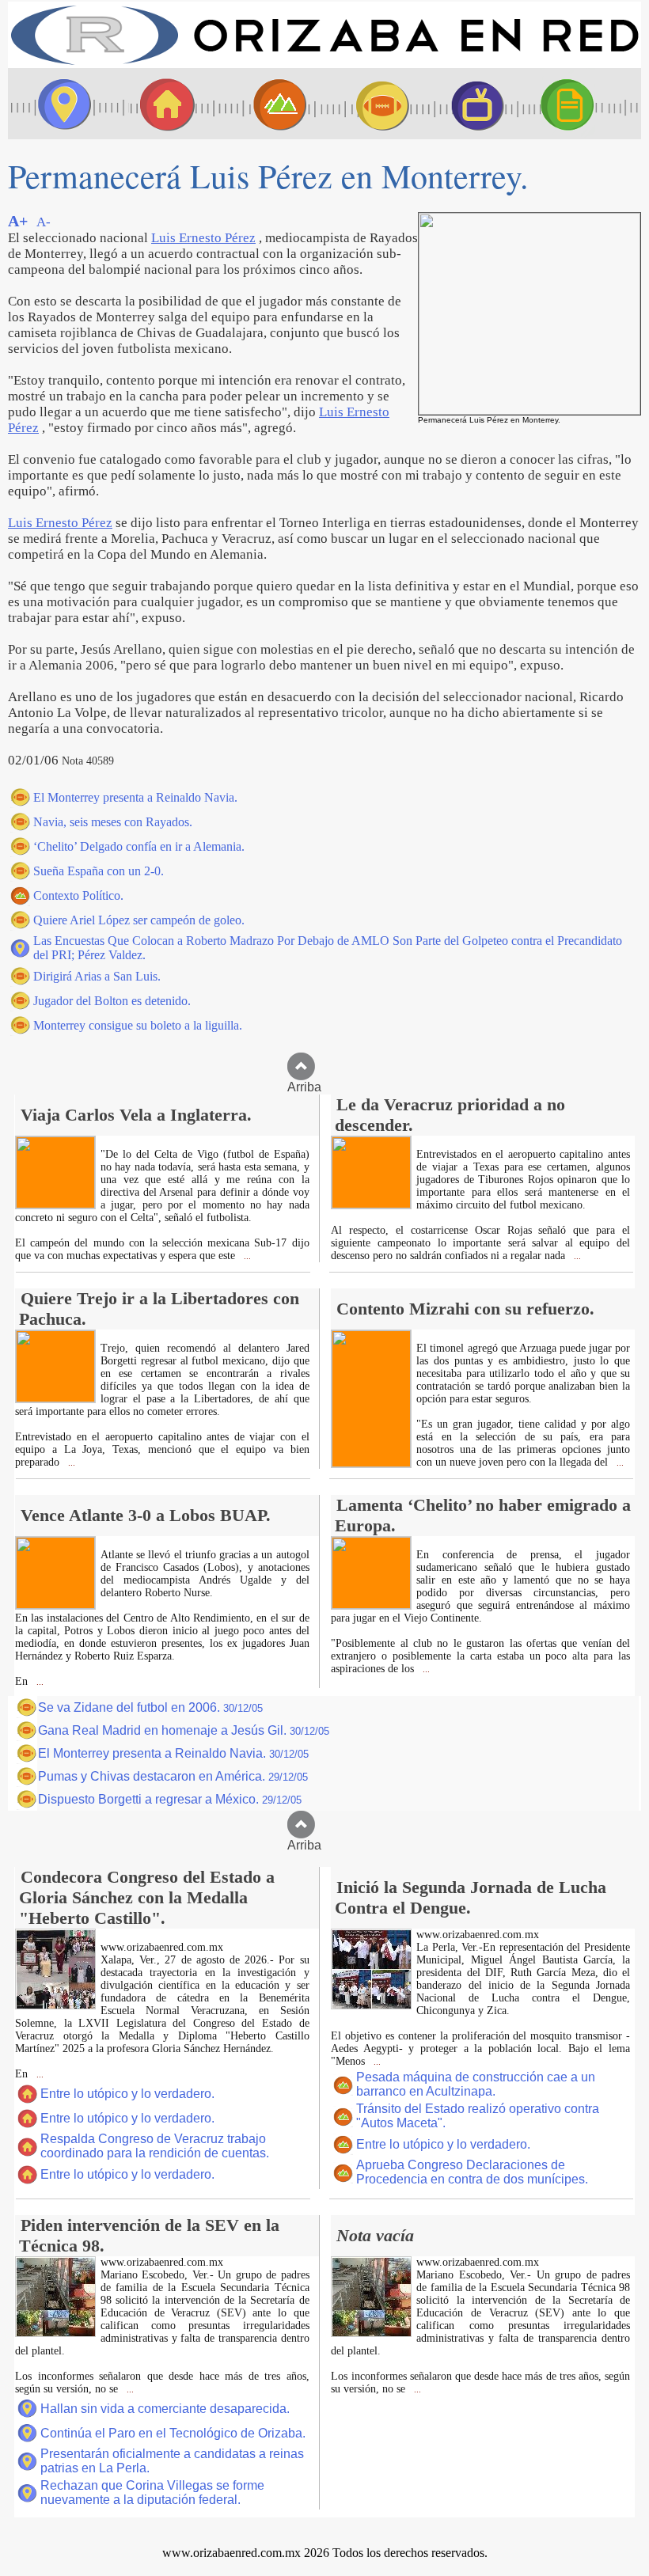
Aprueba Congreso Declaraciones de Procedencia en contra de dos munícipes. (472, 2172)
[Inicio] (324, 64)
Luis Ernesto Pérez (203, 238)
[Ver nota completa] (55, 1204)
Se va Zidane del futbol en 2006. (150, 1707)
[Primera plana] (59, 104)
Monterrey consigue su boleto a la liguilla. (138, 1025)
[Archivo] (582, 104)
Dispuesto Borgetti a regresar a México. (170, 1799)
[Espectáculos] (471, 104)
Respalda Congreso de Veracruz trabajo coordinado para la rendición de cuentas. (155, 2146)
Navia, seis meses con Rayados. (113, 822)
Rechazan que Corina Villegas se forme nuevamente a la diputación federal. (152, 2493)
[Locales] (162, 104)
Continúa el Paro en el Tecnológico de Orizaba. (173, 2433)
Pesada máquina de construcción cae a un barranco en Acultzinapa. (476, 2084)
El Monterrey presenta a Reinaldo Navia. (135, 797)
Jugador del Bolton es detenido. (112, 1001)
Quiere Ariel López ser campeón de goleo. (139, 920)
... (246, 1256)
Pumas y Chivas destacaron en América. (173, 1776)
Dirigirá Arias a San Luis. (97, 976)
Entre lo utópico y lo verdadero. (127, 2094)
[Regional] (265, 104)
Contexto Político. (78, 895)
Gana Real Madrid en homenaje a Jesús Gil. (184, 1730)
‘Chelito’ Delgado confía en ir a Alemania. (139, 846)
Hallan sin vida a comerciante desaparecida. (165, 2409)
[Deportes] (368, 104)
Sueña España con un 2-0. (99, 871)
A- (44, 222)
